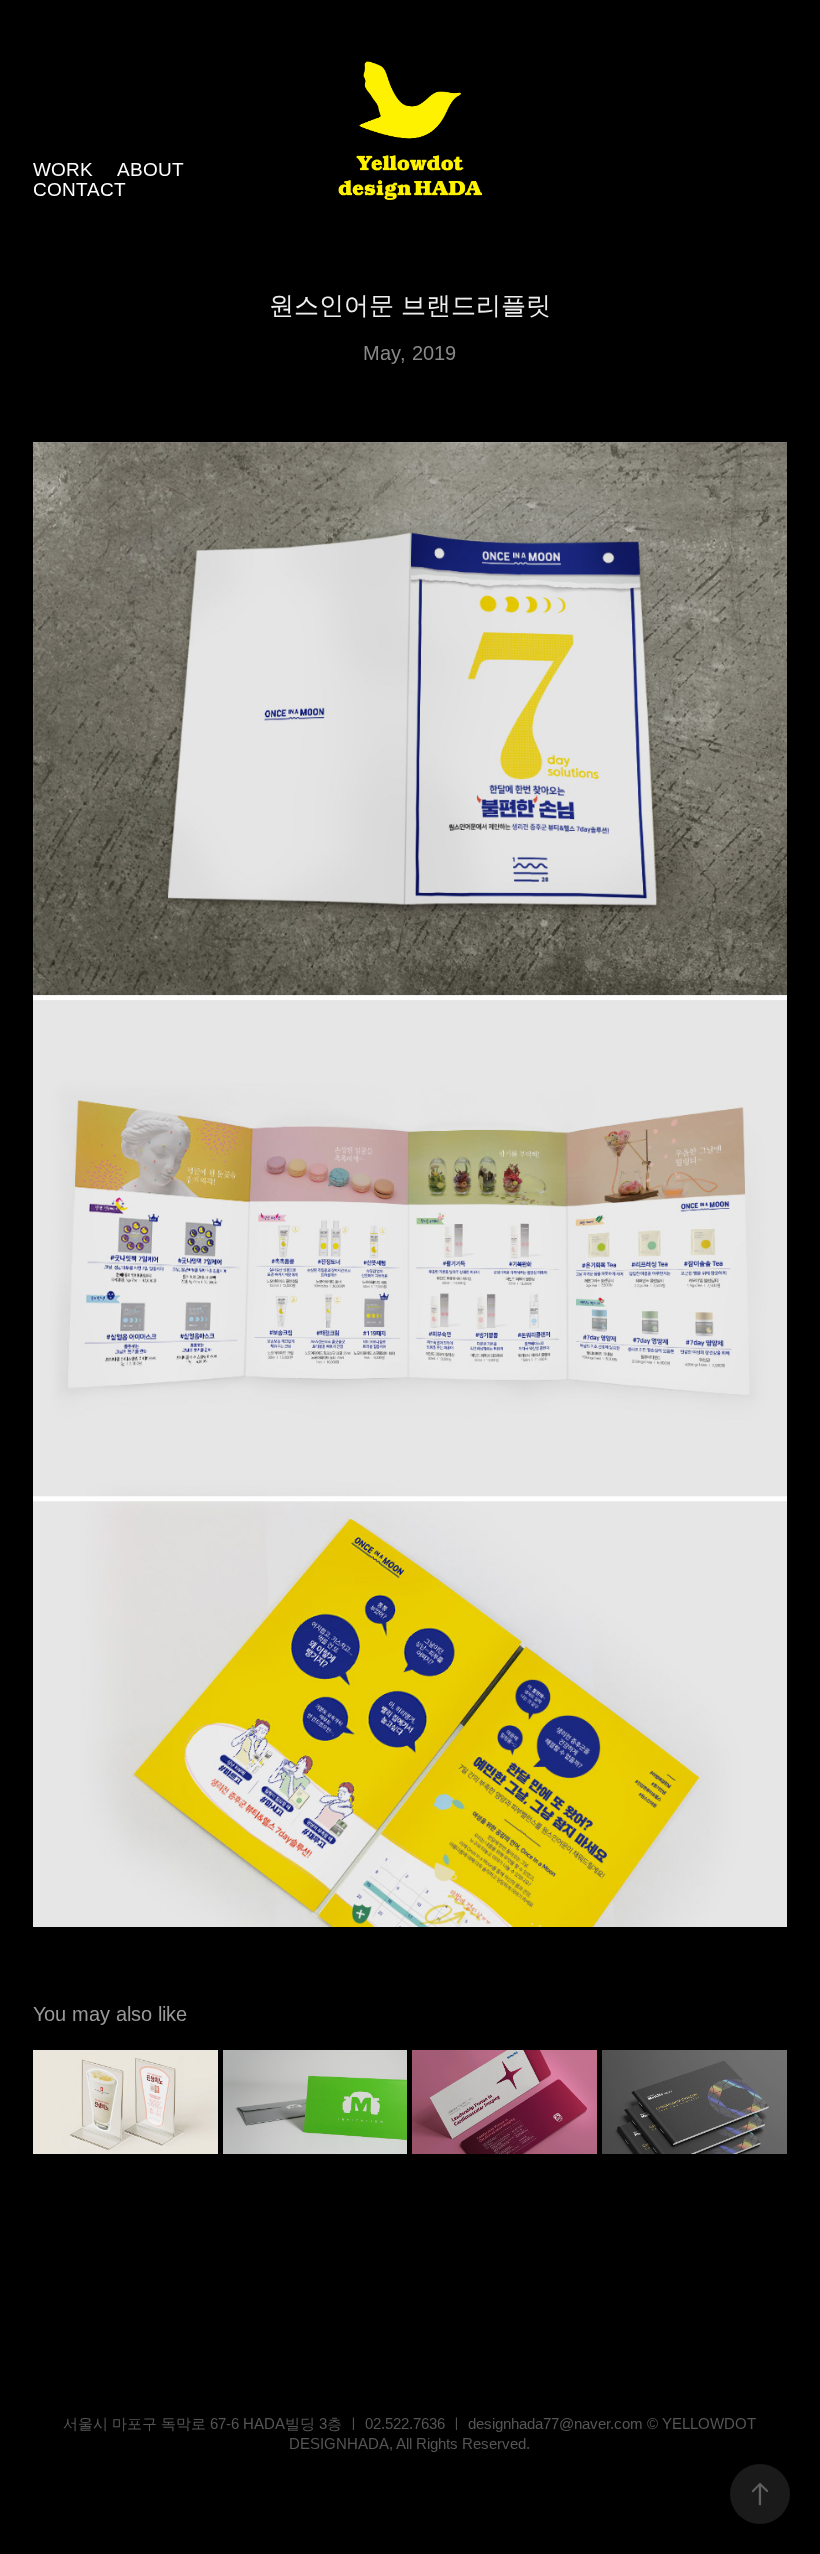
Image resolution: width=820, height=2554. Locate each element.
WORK (63, 169)
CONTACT (79, 189)
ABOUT (150, 169)
